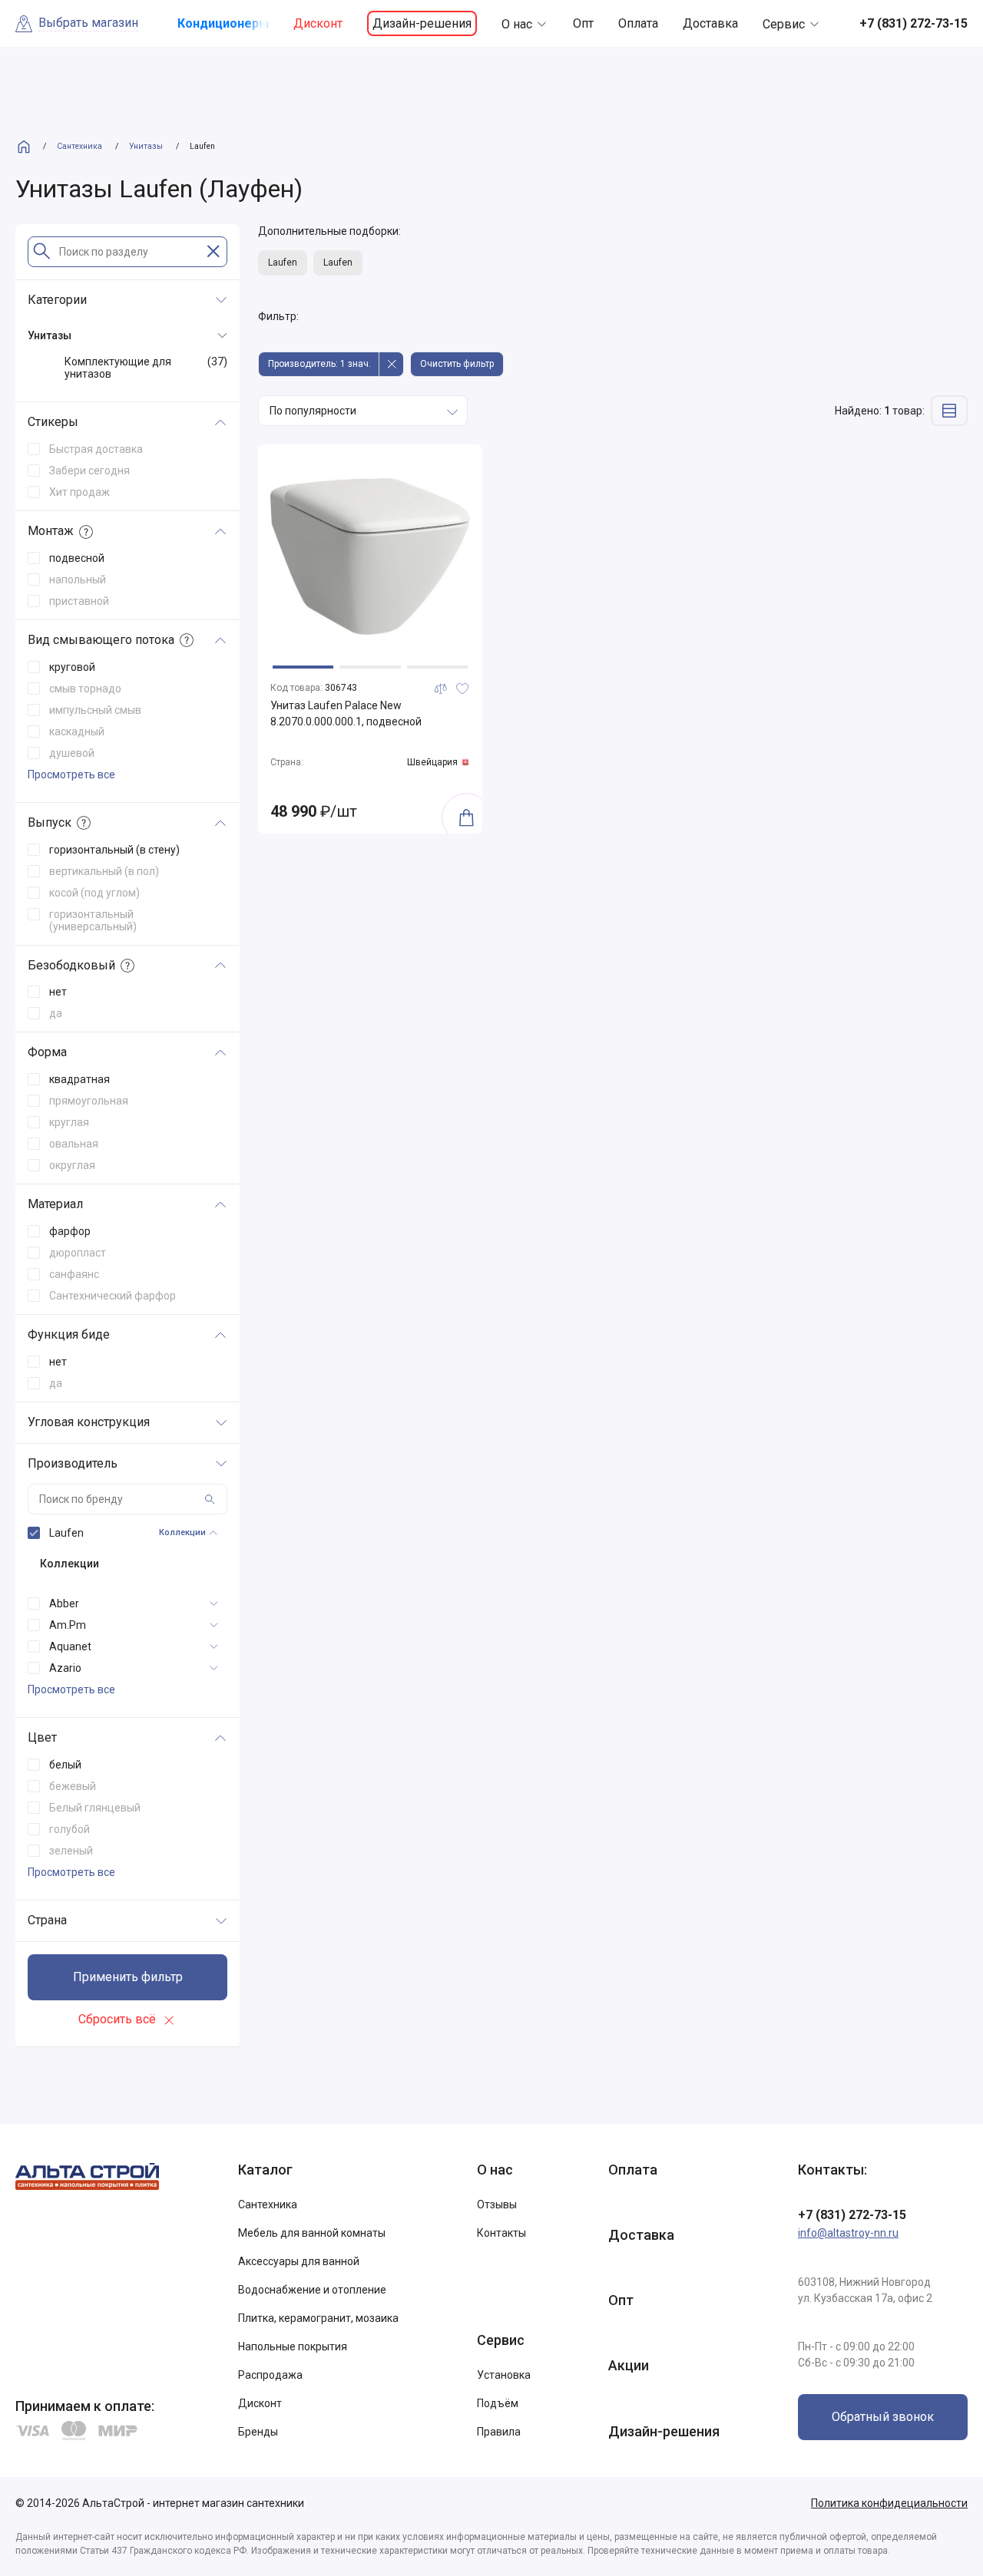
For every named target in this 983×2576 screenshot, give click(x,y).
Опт (583, 23)
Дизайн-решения (422, 23)
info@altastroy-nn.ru (848, 2233)
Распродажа (270, 2375)
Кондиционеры (223, 23)
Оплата (638, 23)
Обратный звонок (883, 2417)
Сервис (784, 24)
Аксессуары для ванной (299, 2261)
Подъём (498, 2403)
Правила (499, 2432)
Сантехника (268, 2204)
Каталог (265, 2170)
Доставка (710, 23)
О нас (517, 24)
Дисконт (318, 23)
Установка (504, 2375)
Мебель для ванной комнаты (312, 2233)
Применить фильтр (128, 1977)
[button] (303, 667)
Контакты (501, 2233)
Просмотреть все (71, 774)
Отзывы (497, 2204)
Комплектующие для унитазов (146, 368)
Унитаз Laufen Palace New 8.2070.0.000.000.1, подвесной (346, 713)
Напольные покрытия (293, 2346)
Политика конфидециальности (889, 2503)
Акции (629, 2365)
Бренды (258, 2432)
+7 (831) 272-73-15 (852, 2215)
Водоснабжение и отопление (312, 2290)
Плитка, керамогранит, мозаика (318, 2318)
